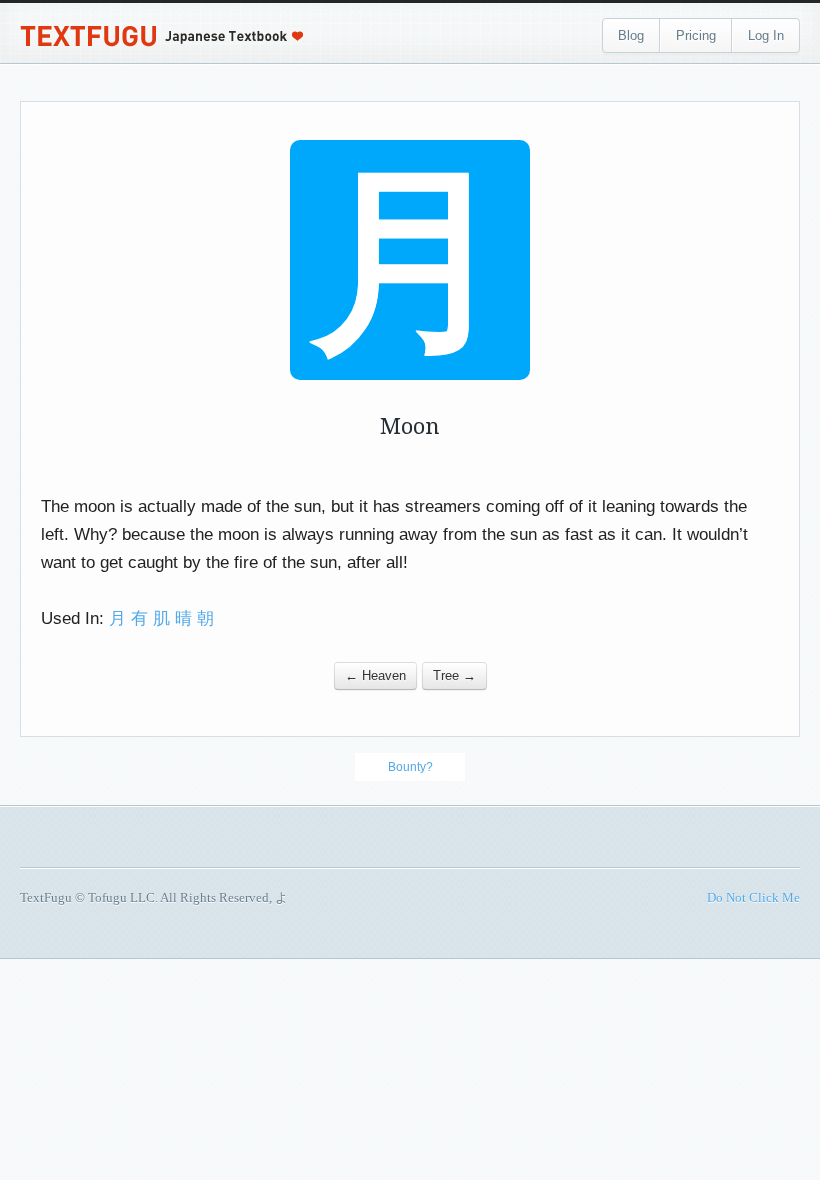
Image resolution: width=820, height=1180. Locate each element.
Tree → (454, 675)
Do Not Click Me (753, 897)
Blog (631, 35)
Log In (766, 35)
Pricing (696, 35)
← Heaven (375, 675)
